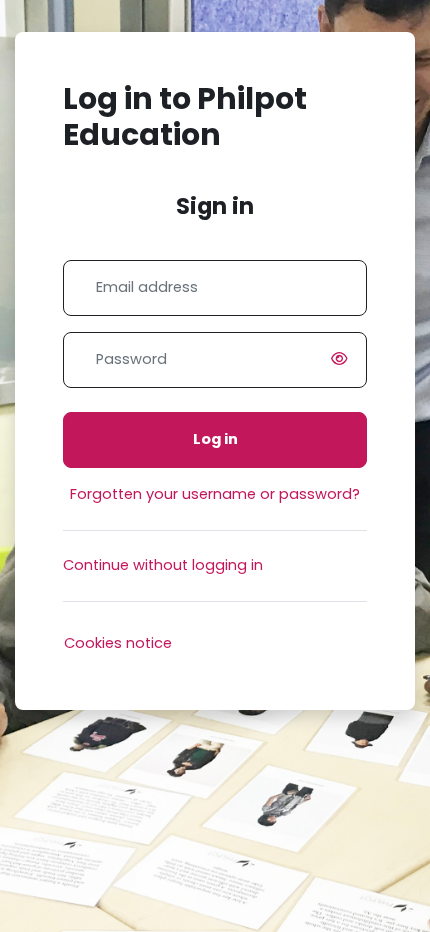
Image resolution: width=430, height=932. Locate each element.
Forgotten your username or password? (215, 494)
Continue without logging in (163, 565)
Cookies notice (118, 643)
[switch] (343, 360)
